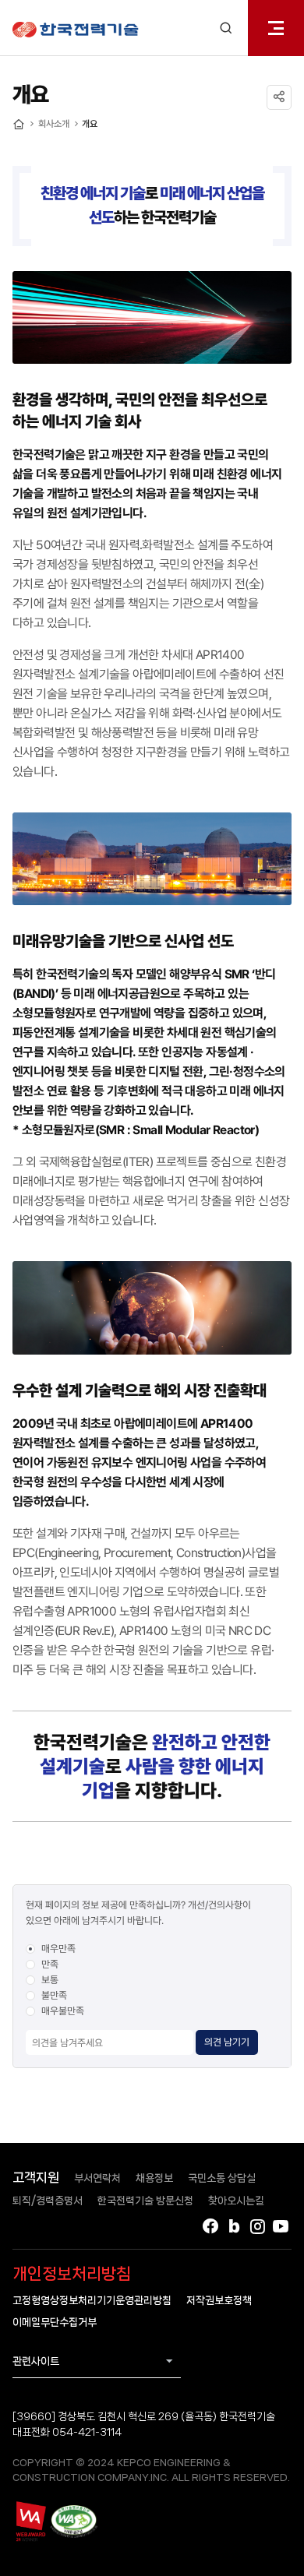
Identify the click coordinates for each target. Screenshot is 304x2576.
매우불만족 (63, 2011)
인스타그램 (257, 2226)
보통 (50, 1980)
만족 (50, 1964)
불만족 (54, 1995)
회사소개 (54, 124)
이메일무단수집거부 (55, 2322)
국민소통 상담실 (222, 2178)
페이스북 (210, 2226)
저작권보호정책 (219, 2300)
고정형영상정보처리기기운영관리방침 (92, 2300)
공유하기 (279, 97)
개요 (90, 124)
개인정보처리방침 (72, 2274)
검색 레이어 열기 (226, 28)
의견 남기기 (227, 2042)
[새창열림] (30, 2521)
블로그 (234, 2226)
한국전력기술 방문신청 (145, 2201)
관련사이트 (36, 2361)
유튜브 (281, 2226)
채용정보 (154, 2178)
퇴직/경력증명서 (48, 2201)
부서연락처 (97, 2178)
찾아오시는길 (236, 2201)
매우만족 (58, 1949)
